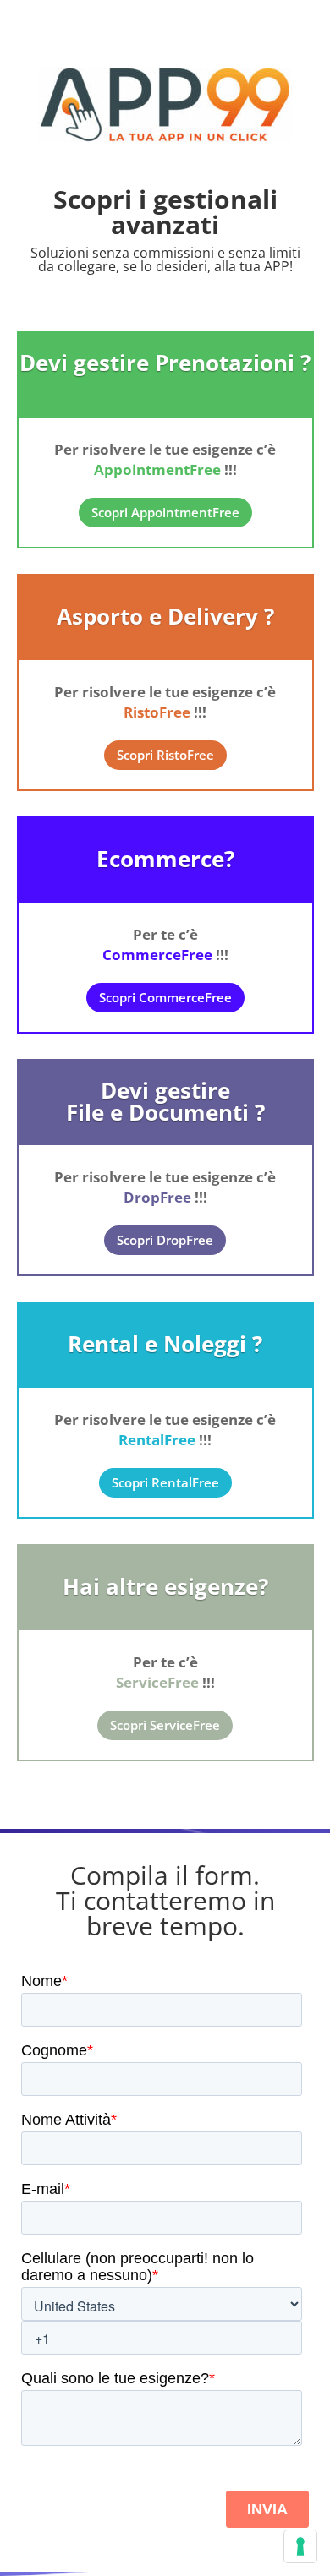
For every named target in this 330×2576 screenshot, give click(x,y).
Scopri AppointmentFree (165, 512)
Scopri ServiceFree (165, 1725)
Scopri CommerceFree (165, 997)
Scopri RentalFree (165, 1482)
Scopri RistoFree (165, 755)
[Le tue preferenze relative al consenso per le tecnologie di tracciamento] (300, 2546)
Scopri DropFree (165, 1240)
